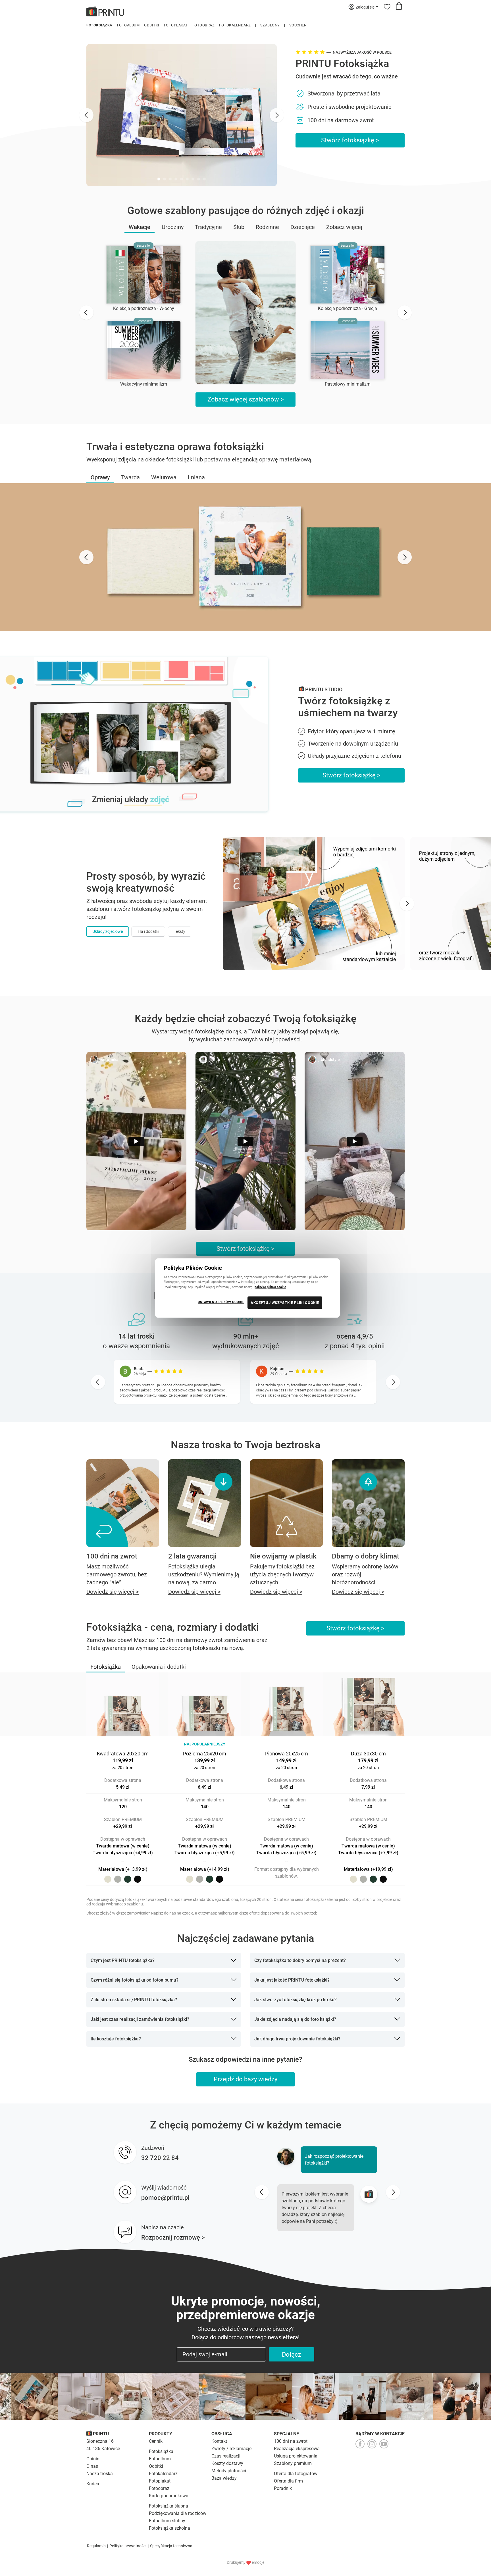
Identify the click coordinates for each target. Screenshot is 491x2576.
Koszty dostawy (227, 2463)
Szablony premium (293, 2463)
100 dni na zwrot (291, 2441)
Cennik (156, 2441)
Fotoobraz (204, 25)
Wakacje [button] (140, 227)
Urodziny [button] (173, 227)
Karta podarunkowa (169, 2496)
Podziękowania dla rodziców (178, 2513)
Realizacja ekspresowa (297, 2449)
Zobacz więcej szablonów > (246, 399)
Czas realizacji (226, 2456)
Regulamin (96, 2546)
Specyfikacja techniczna (171, 2546)
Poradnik (283, 2488)
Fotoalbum (128, 25)
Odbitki (152, 25)
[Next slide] (277, 115)
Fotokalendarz (235, 25)
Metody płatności (229, 2471)
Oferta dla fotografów (296, 2474)
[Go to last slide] (86, 115)
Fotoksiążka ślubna (168, 2506)
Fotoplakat (176, 25)
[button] (100, 477)
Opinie (93, 2459)
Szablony (270, 25)
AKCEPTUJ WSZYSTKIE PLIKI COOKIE (285, 1302)
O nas (92, 2466)
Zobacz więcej (344, 227)
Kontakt (219, 2441)
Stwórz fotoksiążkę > (350, 140)
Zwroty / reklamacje (231, 2449)
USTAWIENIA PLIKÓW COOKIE (221, 1302)
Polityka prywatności (128, 2546)
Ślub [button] (239, 227)
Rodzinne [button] (267, 227)
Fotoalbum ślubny (167, 2521)
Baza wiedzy (224, 2478)
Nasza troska (100, 2474)
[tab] (159, 179)
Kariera (93, 2484)
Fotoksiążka (99, 25)
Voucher (298, 25)
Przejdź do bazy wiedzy (246, 2079)
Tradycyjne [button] (208, 227)
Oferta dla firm (288, 2481)
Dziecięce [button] (303, 227)
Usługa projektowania (296, 2456)
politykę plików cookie (270, 1287)
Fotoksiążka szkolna (169, 2528)
